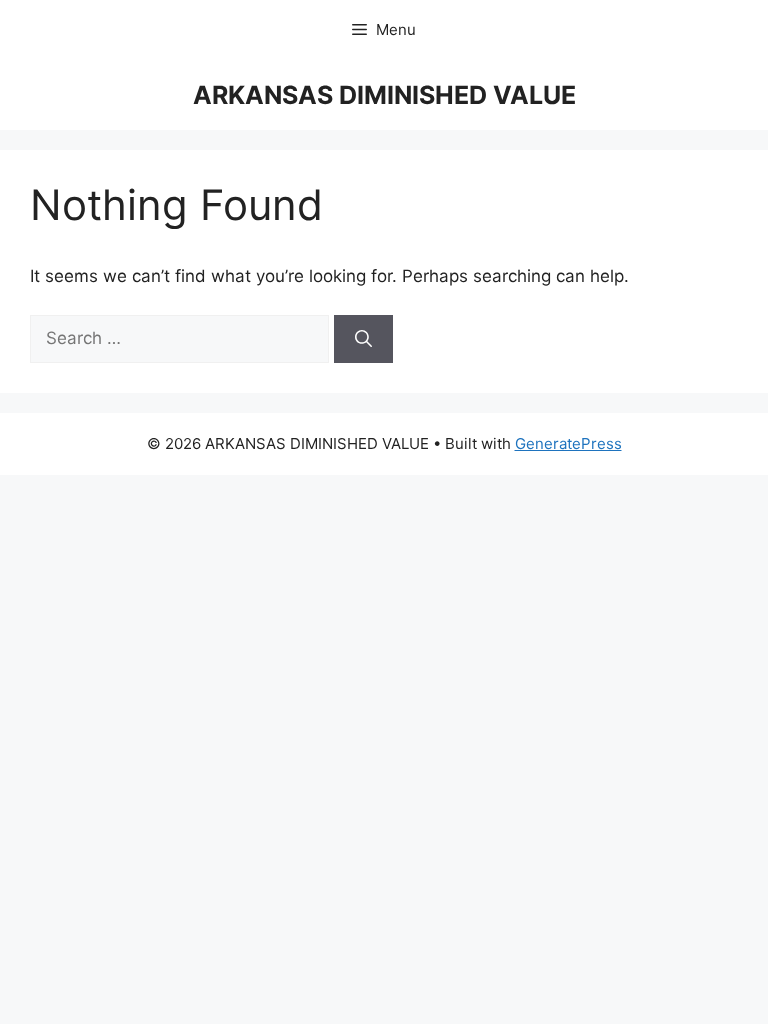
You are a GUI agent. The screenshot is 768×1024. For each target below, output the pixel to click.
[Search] (363, 339)
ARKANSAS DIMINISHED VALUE (384, 95)
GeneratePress (568, 443)
